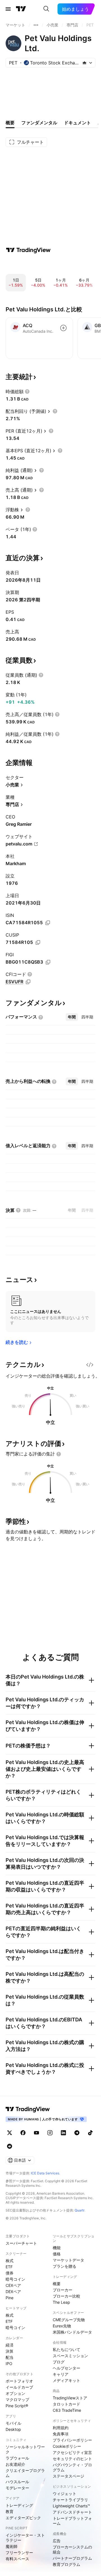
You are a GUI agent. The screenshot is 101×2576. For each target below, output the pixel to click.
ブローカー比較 (66, 2296)
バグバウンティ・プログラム (72, 2467)
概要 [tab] (10, 123)
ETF (9, 2267)
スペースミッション (70, 2356)
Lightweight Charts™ (71, 2506)
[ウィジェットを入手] (90, 1365)
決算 (10, 2351)
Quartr (80, 2210)
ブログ (59, 2362)
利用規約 (61, 2428)
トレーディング (19, 2505)
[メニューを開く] (8, 9)
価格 (57, 2254)
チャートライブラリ (70, 2500)
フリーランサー (19, 2553)
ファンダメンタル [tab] (39, 123)
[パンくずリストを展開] (36, 25)
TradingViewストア (70, 2398)
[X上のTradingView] (10, 2133)
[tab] (72, 1017)
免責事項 (61, 2434)
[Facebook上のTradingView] (23, 2133)
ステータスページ (68, 2476)
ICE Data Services (45, 2173)
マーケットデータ (68, 2260)
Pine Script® (17, 2406)
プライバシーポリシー (72, 2440)
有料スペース (17, 2559)
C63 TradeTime (67, 2410)
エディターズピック (23, 2518)
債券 (10, 2273)
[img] (84, 63)
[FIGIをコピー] (48, 962)
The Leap (61, 2302)
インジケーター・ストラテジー (25, 2538)
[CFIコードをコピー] (28, 982)
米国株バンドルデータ (72, 2332)
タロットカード (66, 2404)
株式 (10, 2261)
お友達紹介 (15, 2464)
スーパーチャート (21, 2243)
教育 (10, 2511)
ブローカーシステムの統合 (72, 2549)
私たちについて (66, 2349)
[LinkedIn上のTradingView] (63, 2133)
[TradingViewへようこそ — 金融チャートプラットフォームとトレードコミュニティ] (28, 250)
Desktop (13, 2429)
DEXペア (13, 2292)
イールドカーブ (19, 2387)
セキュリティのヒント (72, 2459)
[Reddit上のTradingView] (10, 2146)
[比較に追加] (63, 328)
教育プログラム (66, 2564)
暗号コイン (15, 2279)
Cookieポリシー (67, 2446)
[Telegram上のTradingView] (77, 2133)
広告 (57, 2541)
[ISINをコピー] (48, 923)
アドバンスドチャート (72, 2512)
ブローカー (63, 2290)
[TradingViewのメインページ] (21, 9)
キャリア (61, 2374)
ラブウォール (17, 2458)
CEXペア (13, 2285)
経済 (10, 2345)
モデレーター (17, 2488)
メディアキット (66, 2380)
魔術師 (12, 2546)
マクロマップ (17, 2400)
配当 (10, 2357)
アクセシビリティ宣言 (72, 2452)
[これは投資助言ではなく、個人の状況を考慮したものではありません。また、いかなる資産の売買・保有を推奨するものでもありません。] (59, 1454)
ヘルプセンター (66, 2368)
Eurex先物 (62, 2326)
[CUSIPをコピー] (38, 942)
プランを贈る (65, 2266)
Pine (10, 2298)
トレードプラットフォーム (72, 2521)
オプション (15, 2393)
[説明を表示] (27, 392)
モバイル (13, 2423)
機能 (57, 2248)
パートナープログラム (72, 2558)
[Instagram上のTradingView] (50, 2133)
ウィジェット (65, 2493)
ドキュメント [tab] (77, 123)
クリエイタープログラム (25, 2473)
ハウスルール (17, 2482)
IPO (9, 2364)
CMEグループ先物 (69, 2320)
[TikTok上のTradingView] (90, 2133)
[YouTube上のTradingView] (36, 2133)
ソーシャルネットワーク (25, 2449)
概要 (57, 2284)
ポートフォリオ (19, 2381)
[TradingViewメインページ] (28, 2109)
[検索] (46, 9)
